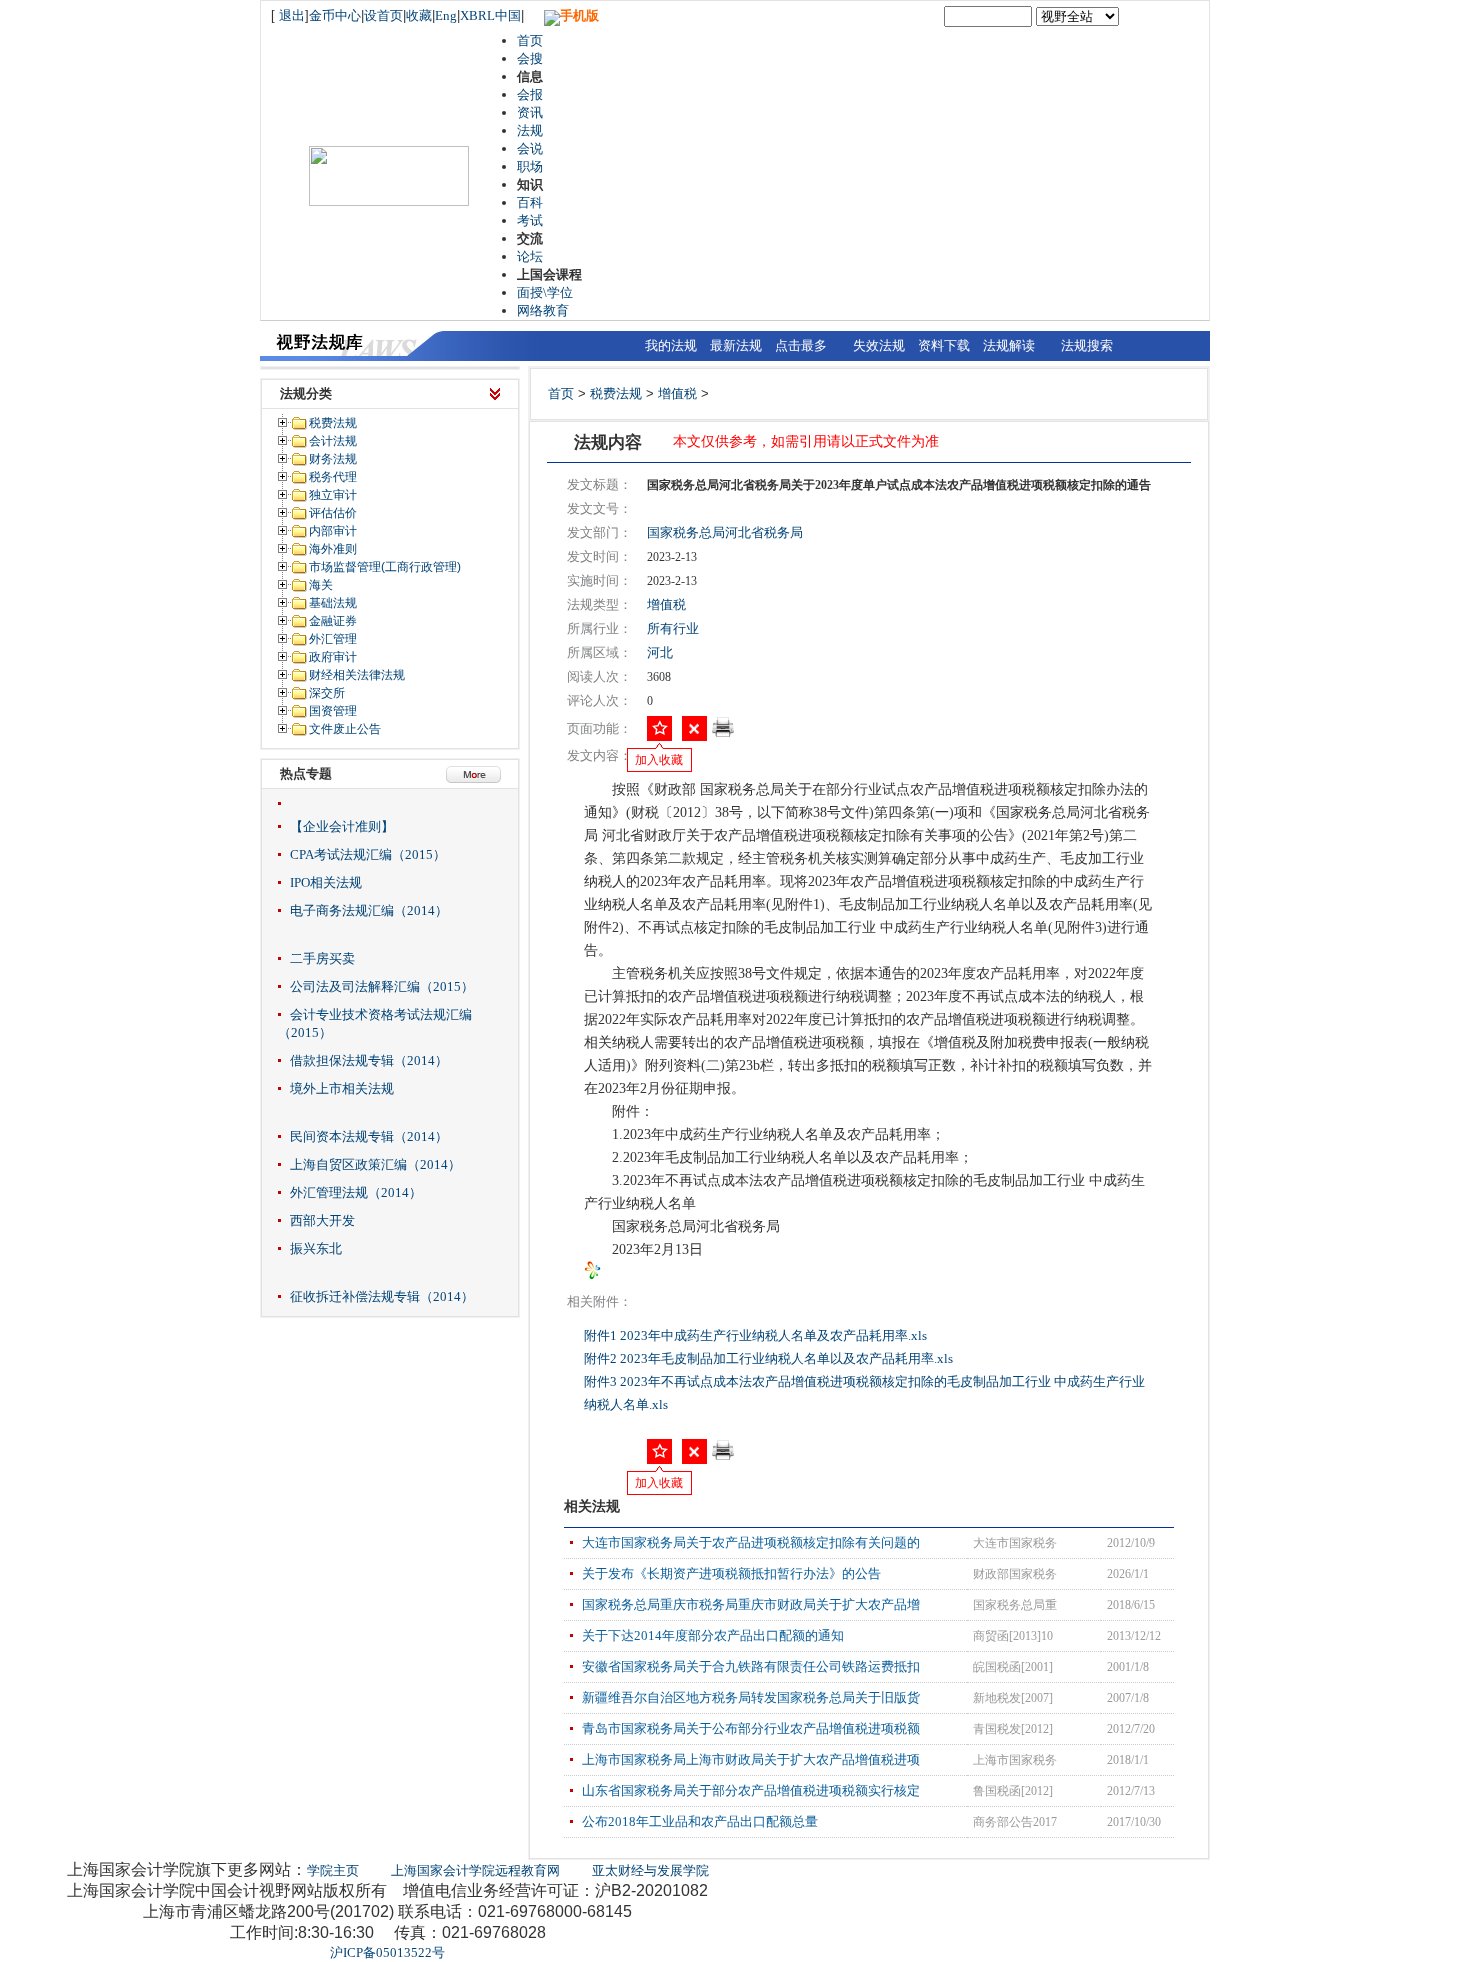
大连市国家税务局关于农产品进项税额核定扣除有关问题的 (751, 1542)
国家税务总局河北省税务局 (725, 532)
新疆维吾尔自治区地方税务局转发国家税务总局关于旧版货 (751, 1697)
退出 (292, 15)
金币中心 (335, 15)
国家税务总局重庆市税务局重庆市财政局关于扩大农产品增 (751, 1604)
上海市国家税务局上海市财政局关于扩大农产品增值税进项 (751, 1759)
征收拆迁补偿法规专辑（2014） (382, 1296)
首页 (530, 40)
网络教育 (543, 310)
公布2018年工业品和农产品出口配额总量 (700, 1821)
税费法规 (616, 393)
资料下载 (944, 345)
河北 (660, 652)
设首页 (383, 15)
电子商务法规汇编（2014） (369, 910)
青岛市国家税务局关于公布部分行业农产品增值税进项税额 (751, 1728)
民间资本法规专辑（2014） (369, 1136)
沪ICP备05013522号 (387, 1952)
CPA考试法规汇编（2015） (368, 854)
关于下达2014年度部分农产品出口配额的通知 (713, 1635)
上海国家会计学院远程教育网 (475, 1870)
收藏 (419, 15)
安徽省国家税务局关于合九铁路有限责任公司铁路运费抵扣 (751, 1666)
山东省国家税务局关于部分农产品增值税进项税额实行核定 (751, 1790)
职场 (530, 166)
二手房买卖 (322, 958)
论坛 (530, 256)
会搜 (530, 58)
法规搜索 (1087, 345)
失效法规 (879, 345)
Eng (446, 15)
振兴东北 (316, 1248)
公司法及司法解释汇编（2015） (382, 986)
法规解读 (1009, 345)
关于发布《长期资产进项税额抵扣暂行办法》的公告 (731, 1573)
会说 (530, 148)
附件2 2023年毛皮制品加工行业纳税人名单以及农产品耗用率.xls (770, 1358)
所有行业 (673, 628)
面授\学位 (545, 292)
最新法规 (736, 345)
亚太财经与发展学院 (650, 1870)
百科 (530, 202)
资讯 (530, 112)
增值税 (677, 393)
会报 (530, 94)
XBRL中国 (490, 15)
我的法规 (671, 345)
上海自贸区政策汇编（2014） (375, 1164)
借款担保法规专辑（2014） (369, 1060)
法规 (530, 130)
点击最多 (801, 345)
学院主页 (333, 1870)
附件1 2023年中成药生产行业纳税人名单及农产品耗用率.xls (757, 1335)
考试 (530, 220)
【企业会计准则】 (342, 826)
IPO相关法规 (326, 882)
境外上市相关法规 (342, 1088)
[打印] (723, 733)
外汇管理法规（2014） (356, 1192)
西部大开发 (322, 1220)
